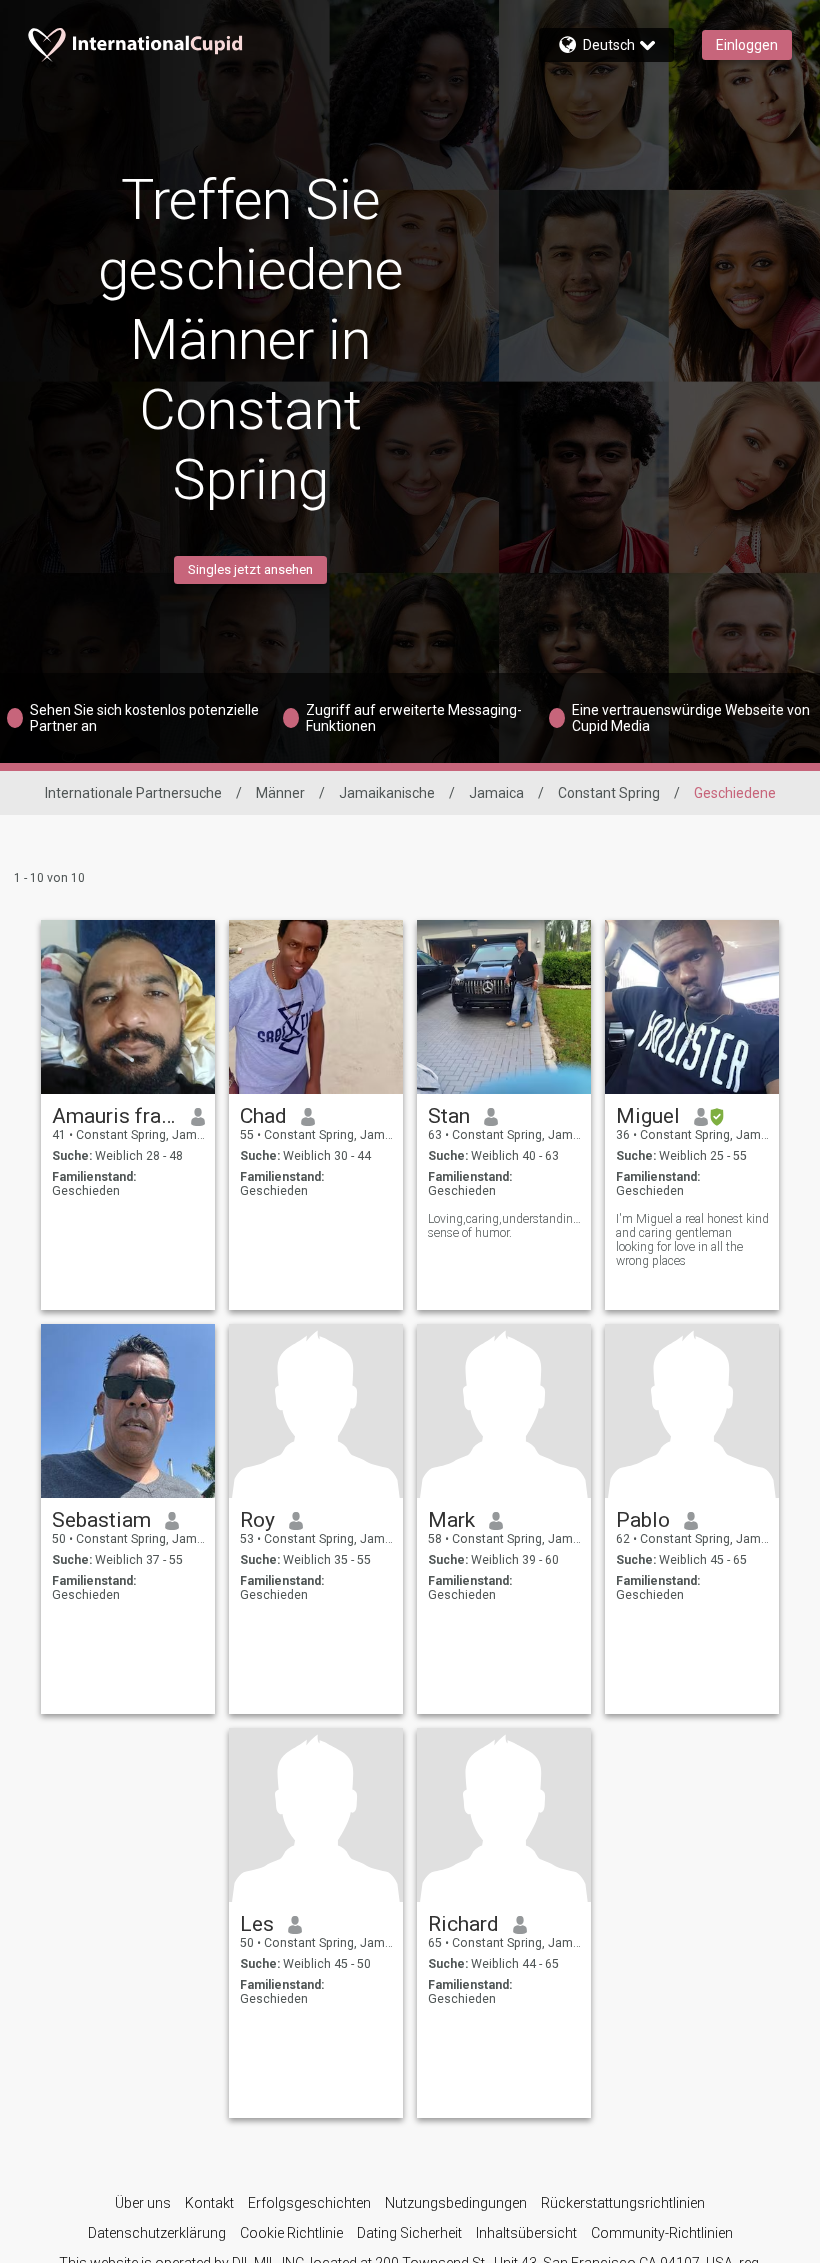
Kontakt (209, 2203)
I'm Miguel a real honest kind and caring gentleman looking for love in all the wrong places (692, 1240)
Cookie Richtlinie (291, 2233)
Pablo (643, 1520)
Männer (280, 793)
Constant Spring (609, 793)
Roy (257, 1520)
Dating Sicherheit (409, 2233)
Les (257, 1924)
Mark (451, 1520)
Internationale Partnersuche (133, 793)
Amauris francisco (114, 1116)
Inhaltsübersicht (526, 2233)
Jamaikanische (387, 793)
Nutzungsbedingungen (456, 2203)
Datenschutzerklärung (157, 2233)
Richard (463, 1924)
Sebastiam (101, 1520)
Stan (449, 1116)
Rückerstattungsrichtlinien (623, 2203)
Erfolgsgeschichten (309, 2203)
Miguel (648, 1116)
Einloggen (747, 45)
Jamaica (496, 793)
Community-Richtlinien (662, 2233)
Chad (263, 1116)
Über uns (143, 2203)
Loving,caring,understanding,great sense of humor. (504, 1226)
